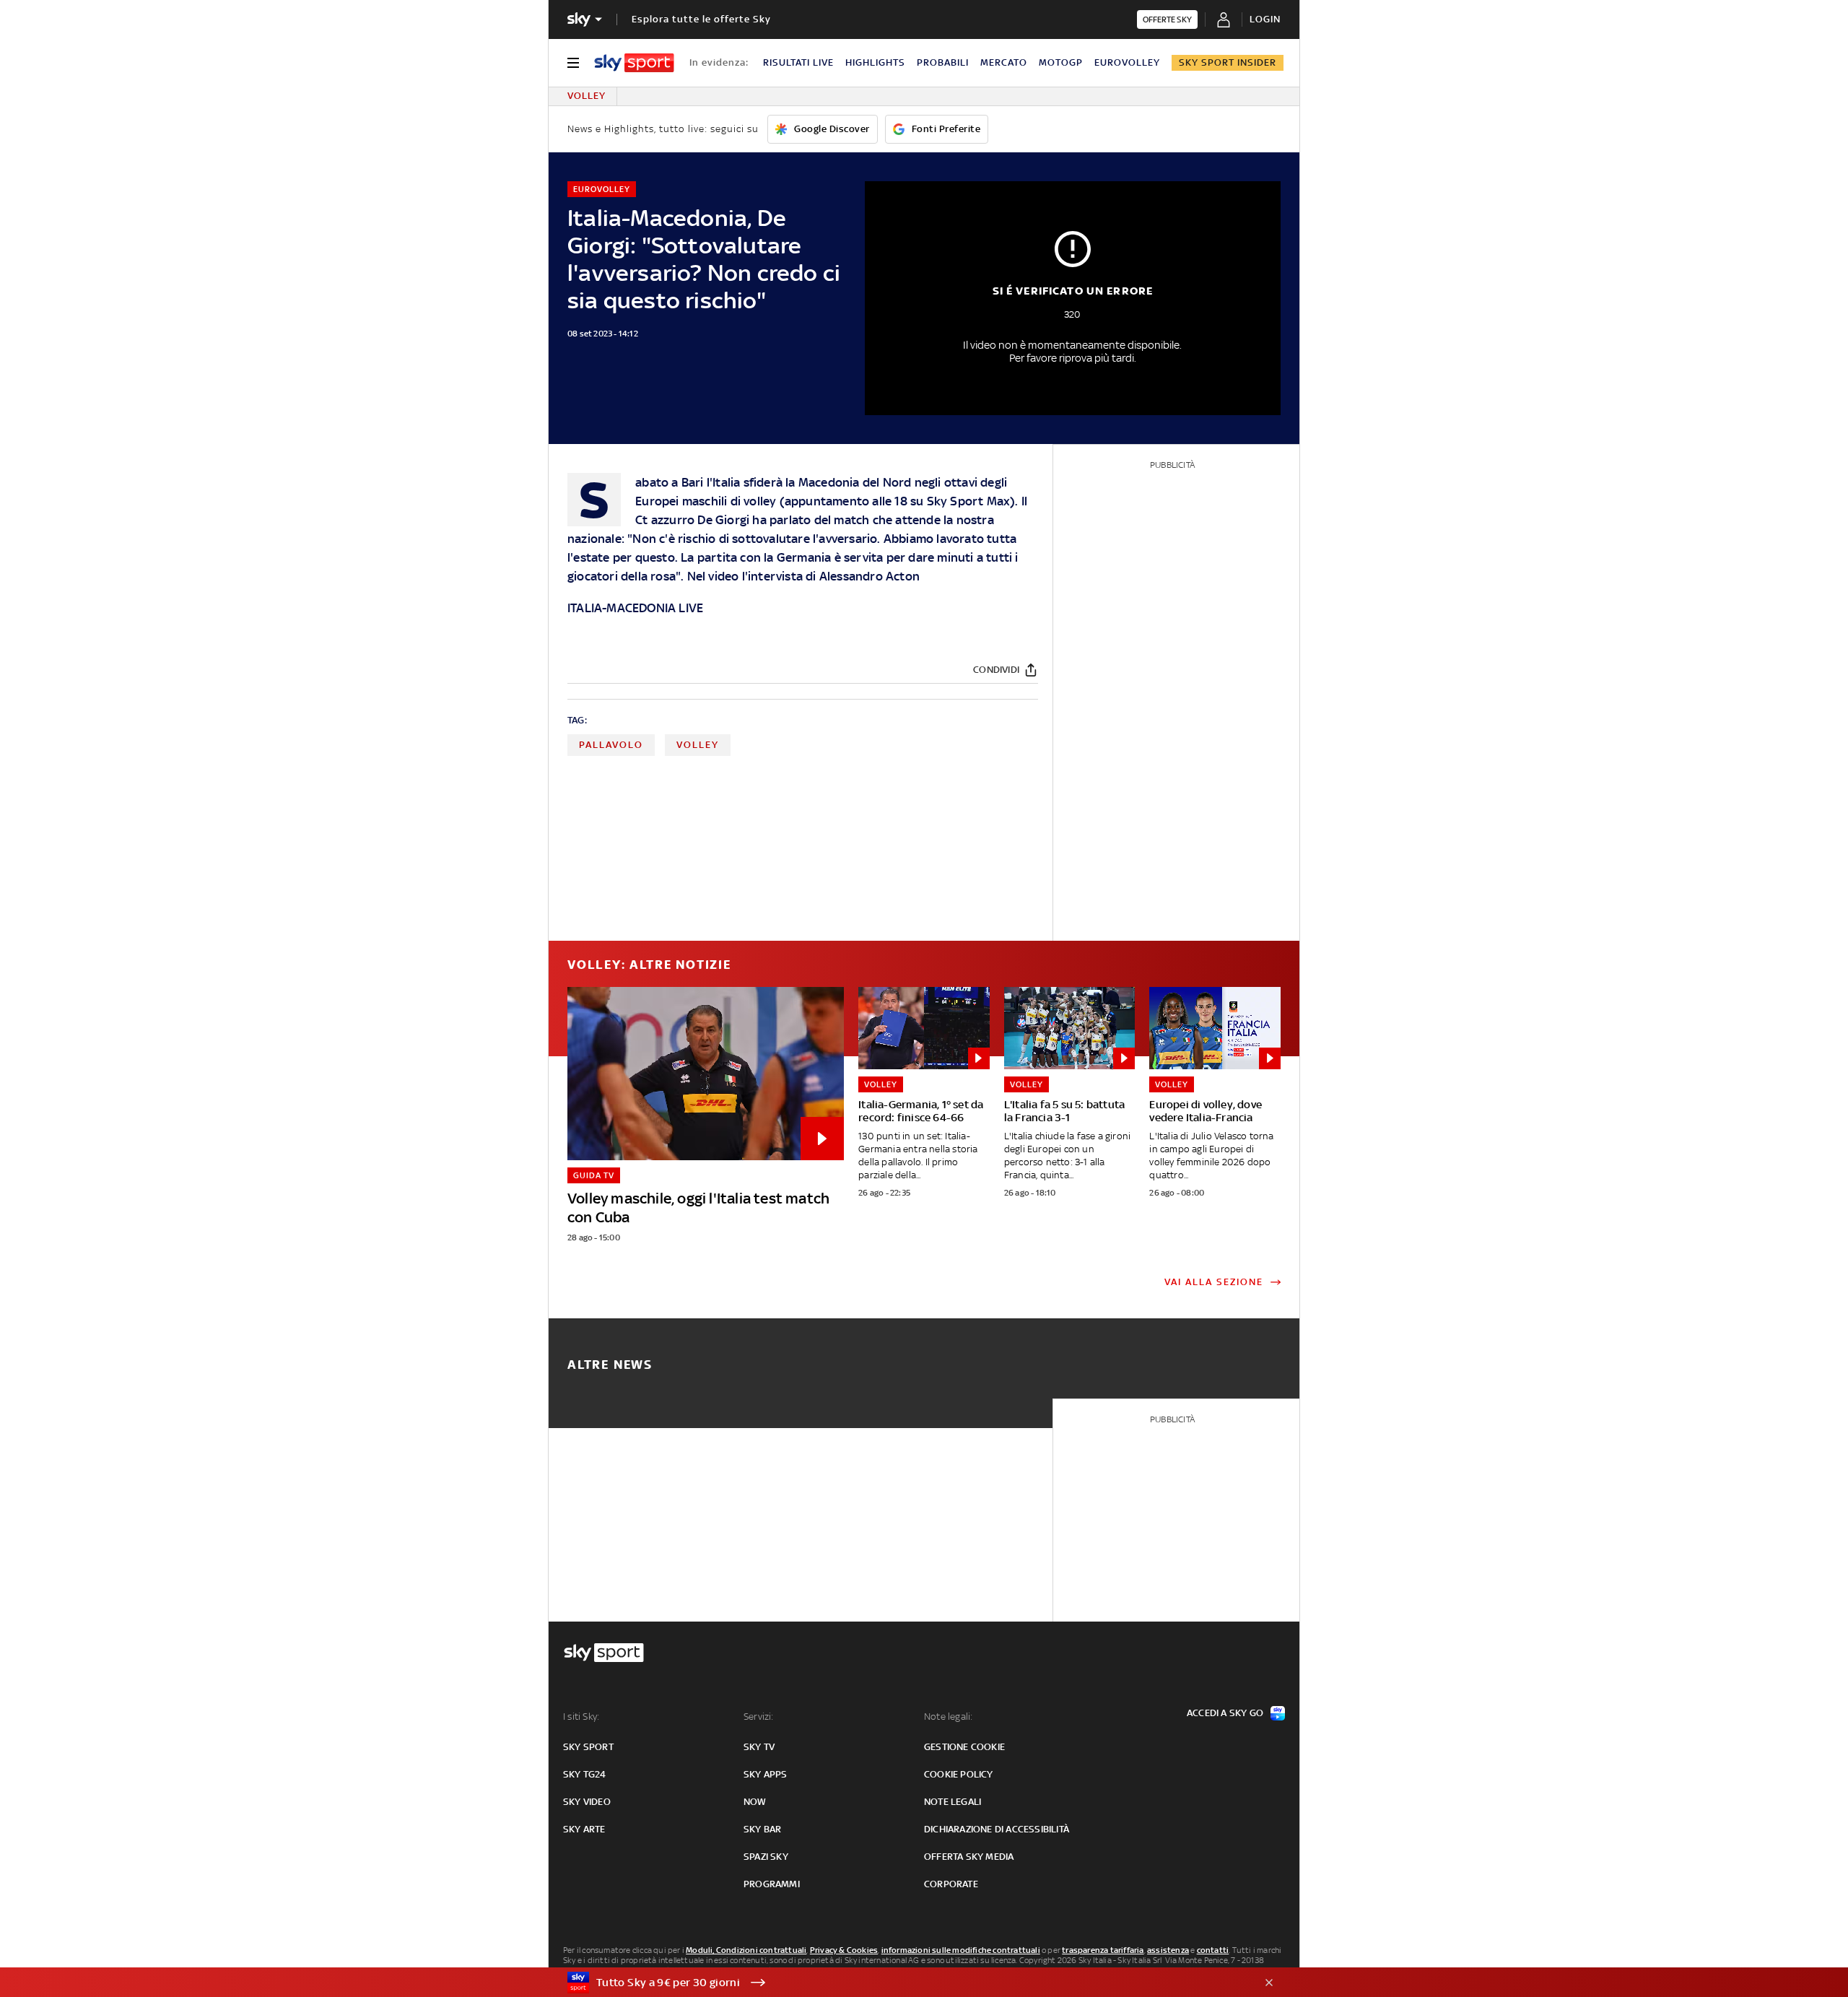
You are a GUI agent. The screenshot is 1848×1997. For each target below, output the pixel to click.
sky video (587, 1802)
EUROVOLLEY (1127, 62)
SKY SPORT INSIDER (1228, 62)
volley (698, 745)
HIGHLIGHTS (875, 62)
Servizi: (759, 1717)
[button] (902, 1983)
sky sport (588, 1747)
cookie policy (959, 1774)
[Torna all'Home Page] (634, 63)
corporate (951, 1884)
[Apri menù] (573, 63)
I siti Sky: (581, 1717)
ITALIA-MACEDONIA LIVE (635, 608)
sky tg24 (585, 1774)
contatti (1213, 1950)
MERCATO (1004, 62)
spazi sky (766, 1857)
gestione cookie (964, 1747)
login (1265, 19)
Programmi (772, 1884)
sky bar (762, 1829)
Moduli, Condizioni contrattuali (746, 1950)
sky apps (766, 1774)
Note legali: (948, 1717)
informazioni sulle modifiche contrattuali (961, 1950)
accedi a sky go (1225, 1713)
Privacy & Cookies (844, 1950)
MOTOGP (1061, 62)
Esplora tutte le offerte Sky (701, 19)
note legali (953, 1802)
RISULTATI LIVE (798, 62)
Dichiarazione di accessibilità (997, 1829)
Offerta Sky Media (969, 1857)
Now (755, 1802)
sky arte (584, 1829)
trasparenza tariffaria (1103, 1950)
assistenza (1168, 1950)
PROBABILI (943, 62)
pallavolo (611, 745)
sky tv (759, 1747)
